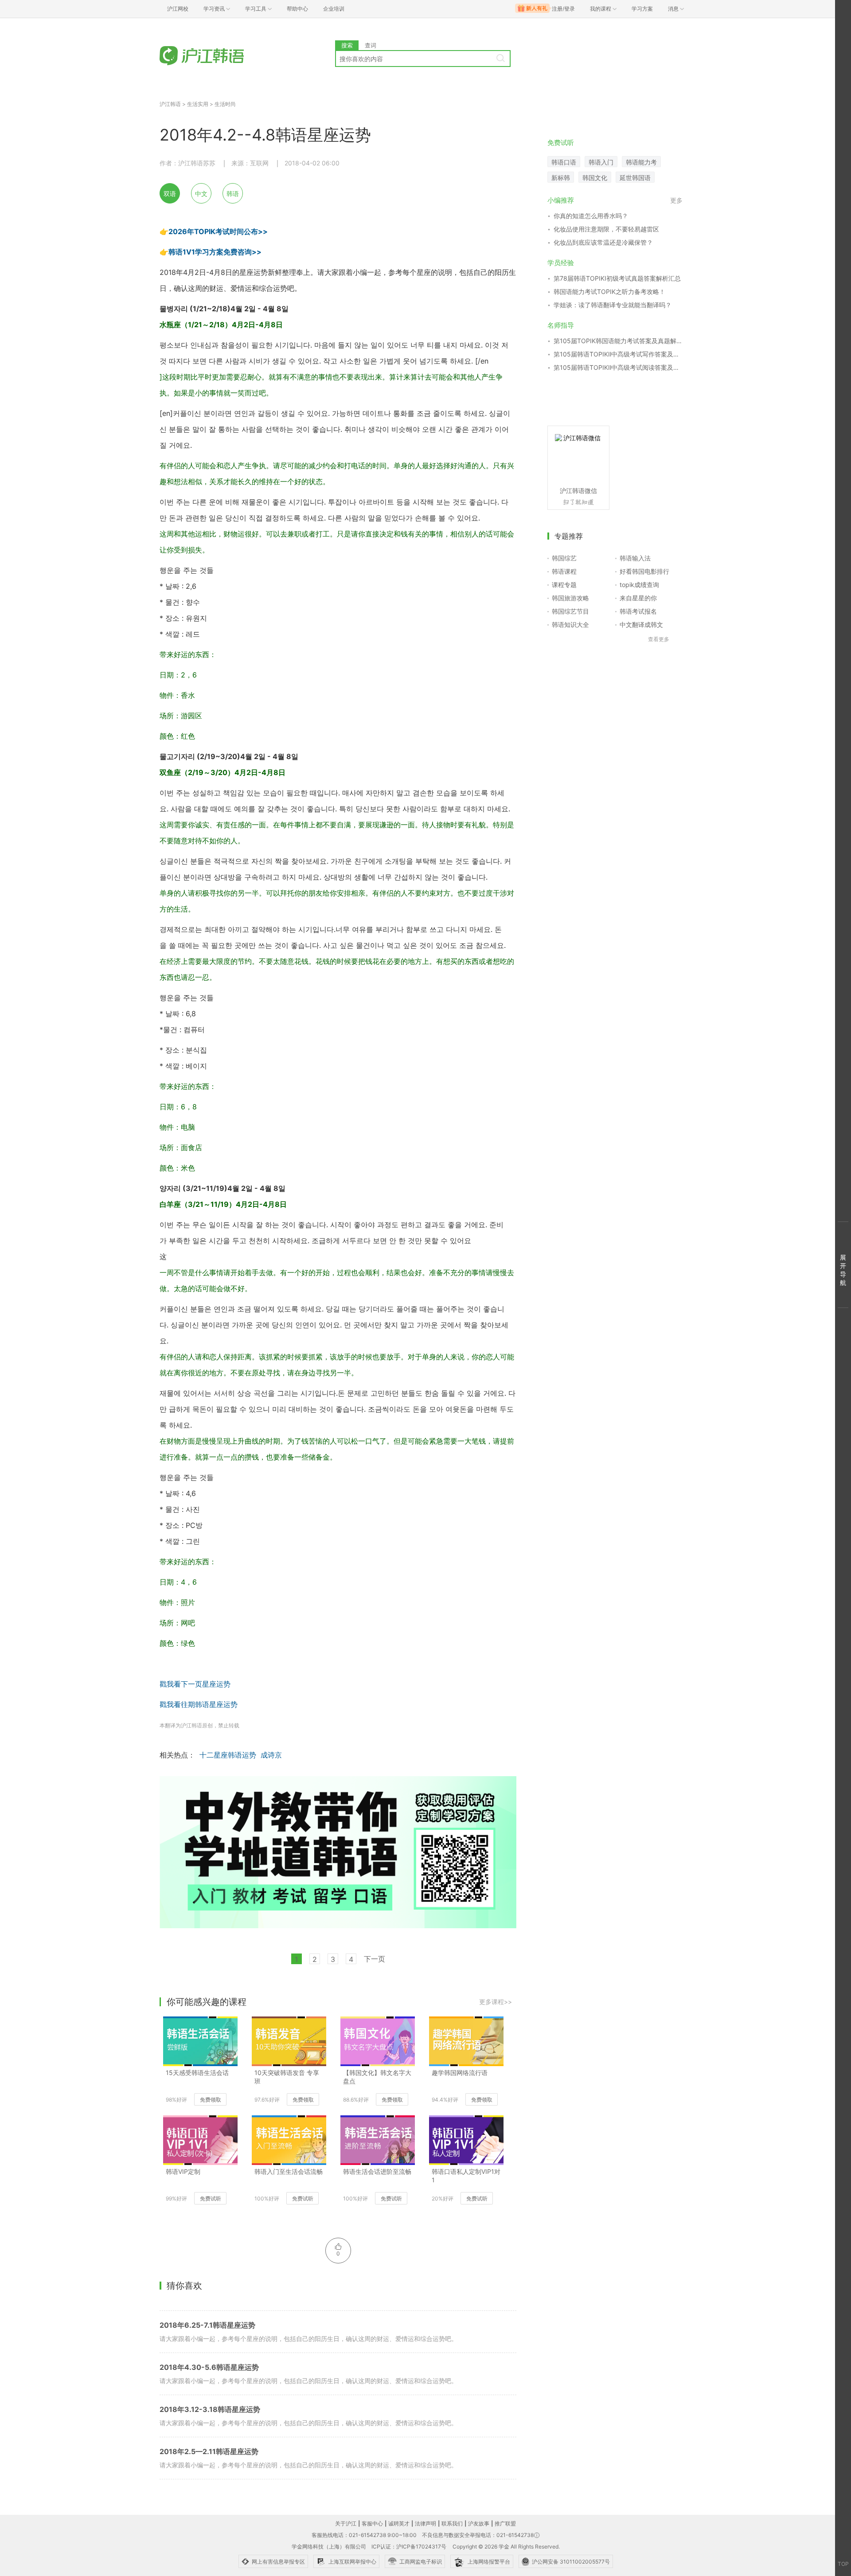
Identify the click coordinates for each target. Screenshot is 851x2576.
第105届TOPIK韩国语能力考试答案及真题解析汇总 (618, 341)
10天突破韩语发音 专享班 (287, 2077)
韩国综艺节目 (570, 611)
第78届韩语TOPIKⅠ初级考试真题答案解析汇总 (617, 278)
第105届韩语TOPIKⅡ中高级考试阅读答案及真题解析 (618, 367)
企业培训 (334, 9)
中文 (201, 194)
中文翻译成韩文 (641, 624)
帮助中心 (297, 9)
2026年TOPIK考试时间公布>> (218, 231)
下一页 (375, 1959)
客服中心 (372, 2523)
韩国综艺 (564, 558)
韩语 (233, 194)
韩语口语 (564, 162)
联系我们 (452, 2523)
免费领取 (211, 2100)
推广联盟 (505, 2523)
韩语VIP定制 (183, 2171)
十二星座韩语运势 (228, 1755)
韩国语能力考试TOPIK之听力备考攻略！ (609, 292)
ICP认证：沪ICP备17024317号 (409, 2547)
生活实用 (198, 104)
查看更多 (659, 639)
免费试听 (211, 2198)
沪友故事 (479, 2523)
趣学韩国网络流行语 (460, 2073)
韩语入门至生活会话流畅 (289, 2171)
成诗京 (271, 1755)
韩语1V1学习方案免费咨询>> (215, 252)
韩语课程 (564, 571)
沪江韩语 (170, 104)
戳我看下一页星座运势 (195, 1684)
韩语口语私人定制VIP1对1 (466, 2176)
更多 (676, 200)
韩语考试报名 (638, 611)
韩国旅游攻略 (570, 598)
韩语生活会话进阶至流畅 (377, 2171)
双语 (170, 194)
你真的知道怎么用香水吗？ (591, 216)
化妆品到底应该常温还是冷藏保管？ (603, 242)
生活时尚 (225, 104)
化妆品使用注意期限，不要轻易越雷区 (606, 229)
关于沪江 (346, 2523)
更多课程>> (496, 2002)
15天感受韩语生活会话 (197, 2073)
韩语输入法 (635, 558)
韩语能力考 (641, 162)
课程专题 (564, 585)
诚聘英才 (399, 2523)
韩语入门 (601, 162)
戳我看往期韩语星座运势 (199, 1704)
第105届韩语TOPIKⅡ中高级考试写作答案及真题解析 (618, 354)
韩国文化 (595, 178)
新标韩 (561, 178)
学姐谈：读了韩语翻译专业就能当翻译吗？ (613, 305)
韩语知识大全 (570, 624)
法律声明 (425, 2523)
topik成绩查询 (639, 585)
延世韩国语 (635, 178)
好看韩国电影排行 (644, 571)
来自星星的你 (638, 598)
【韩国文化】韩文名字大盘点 (377, 2077)
